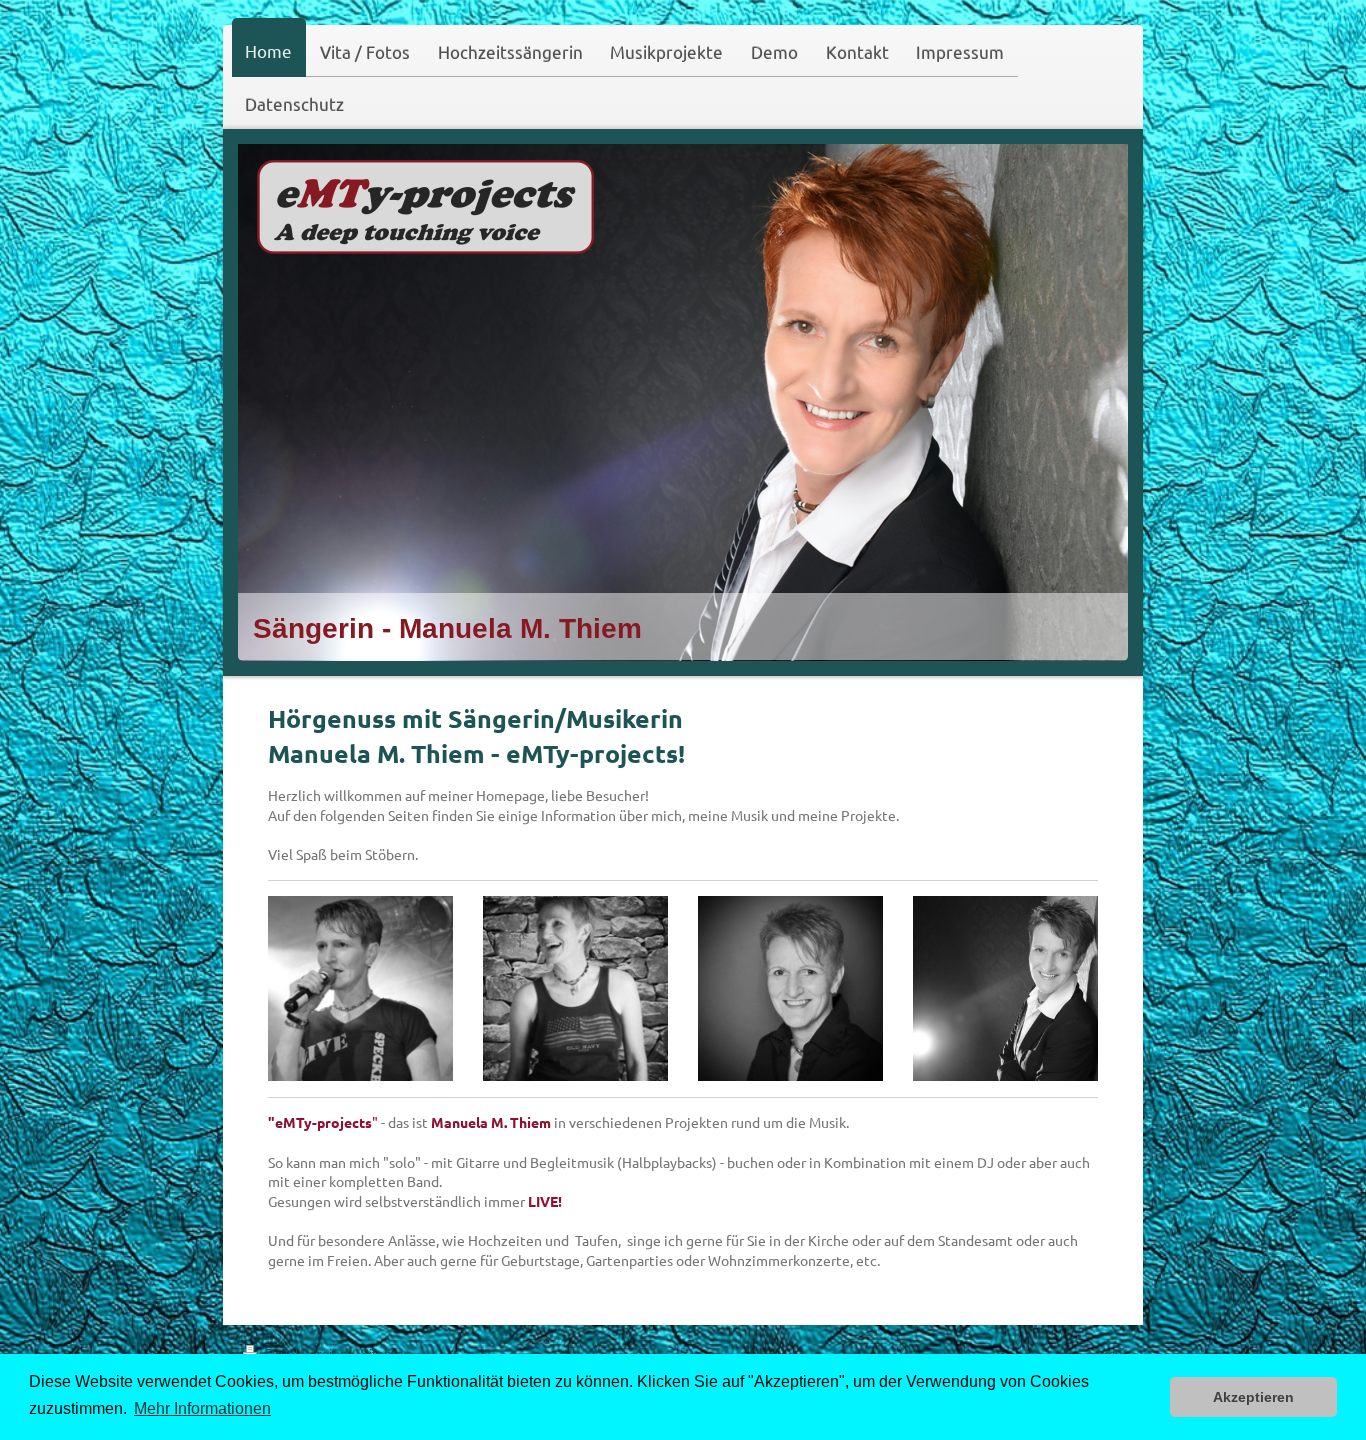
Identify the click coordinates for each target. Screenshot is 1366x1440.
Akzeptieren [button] (1253, 1397)
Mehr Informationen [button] (202, 1408)
